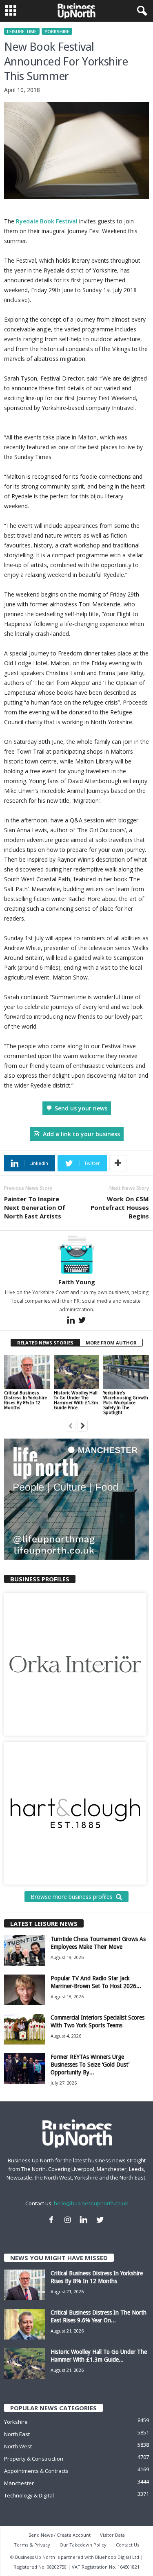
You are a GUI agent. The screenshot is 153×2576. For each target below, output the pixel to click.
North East (17, 2434)
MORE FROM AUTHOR (111, 1343)
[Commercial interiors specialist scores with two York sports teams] (24, 2029)
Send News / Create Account (60, 2535)
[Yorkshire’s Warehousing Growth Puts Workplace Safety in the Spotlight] (126, 1372)
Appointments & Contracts (36, 2471)
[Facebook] (53, 2221)
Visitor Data (112, 2535)
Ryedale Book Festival (47, 221)
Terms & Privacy (32, 2545)
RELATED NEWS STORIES (45, 1343)
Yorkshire (57, 31)
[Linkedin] (72, 1322)
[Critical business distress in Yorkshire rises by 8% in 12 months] (27, 1372)
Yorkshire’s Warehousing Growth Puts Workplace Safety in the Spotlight (126, 1403)
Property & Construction (34, 2459)
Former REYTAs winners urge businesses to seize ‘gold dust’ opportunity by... (90, 2065)
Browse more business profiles (72, 1897)
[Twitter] (82, 1322)
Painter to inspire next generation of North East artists (35, 1207)
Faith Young (77, 1282)
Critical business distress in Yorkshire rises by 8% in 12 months (25, 1400)
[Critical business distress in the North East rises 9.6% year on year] (24, 2324)
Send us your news (81, 1108)
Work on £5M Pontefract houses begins (120, 1207)
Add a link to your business (81, 1134)
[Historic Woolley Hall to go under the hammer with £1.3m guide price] (77, 1372)
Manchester (19, 2483)
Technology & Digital (29, 2495)
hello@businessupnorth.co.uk (91, 2203)
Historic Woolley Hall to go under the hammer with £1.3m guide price (76, 1400)
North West (18, 2446)
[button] (140, 11)
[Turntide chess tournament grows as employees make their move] (24, 1951)
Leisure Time (22, 31)
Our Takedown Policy (83, 2545)
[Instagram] (69, 2221)
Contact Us (127, 2545)
